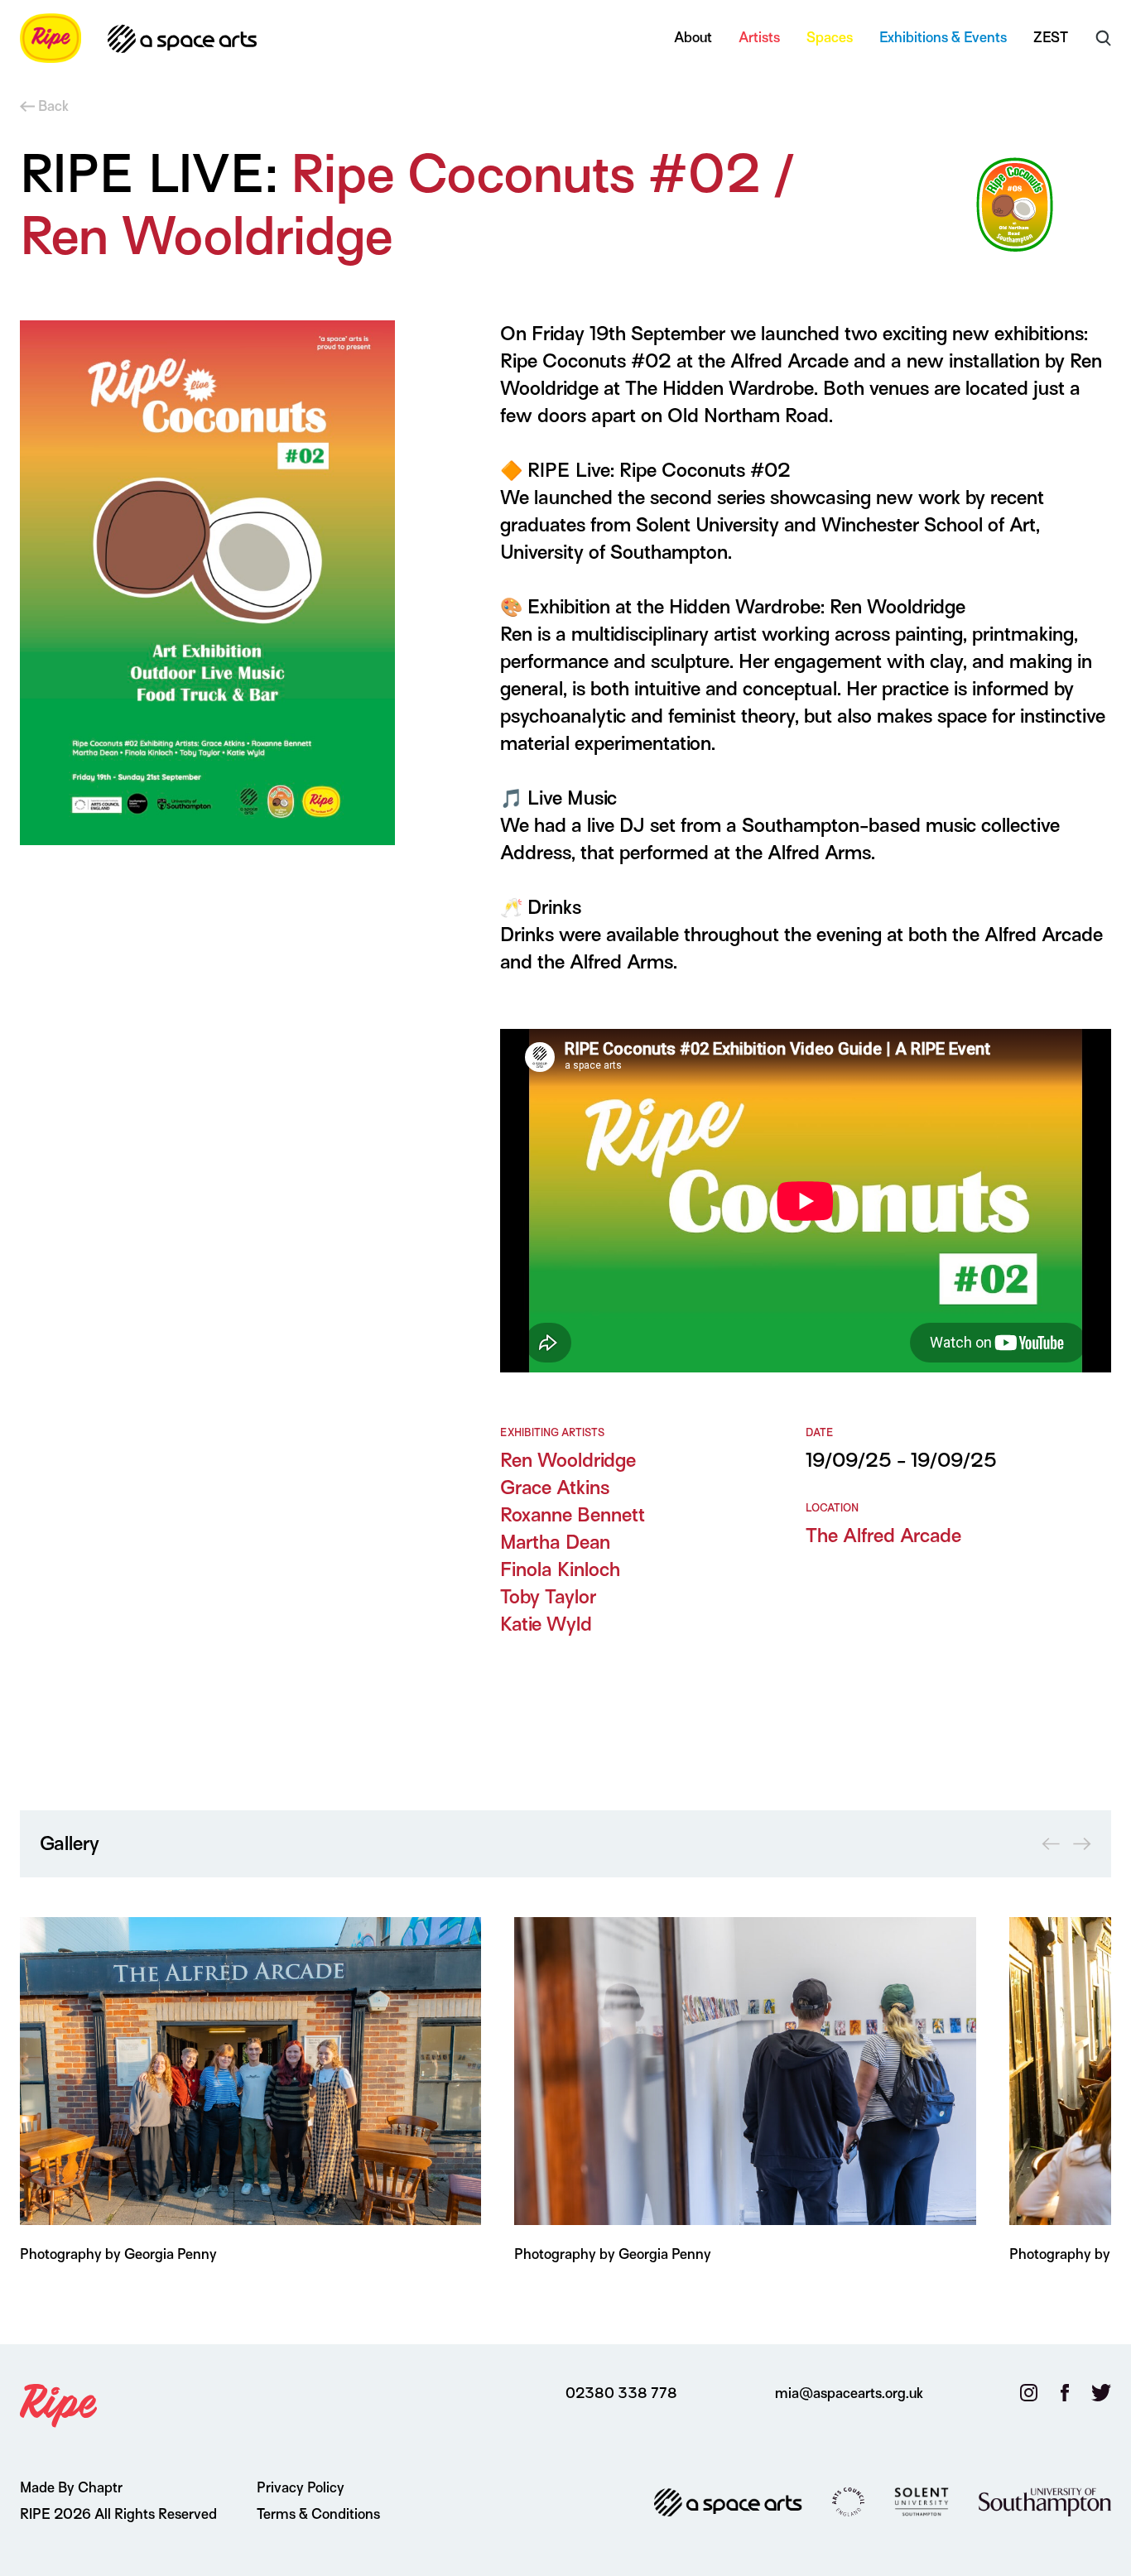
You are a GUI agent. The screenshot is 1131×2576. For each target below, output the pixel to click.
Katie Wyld (546, 1624)
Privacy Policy (301, 2488)
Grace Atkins (555, 1487)
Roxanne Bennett (573, 1515)
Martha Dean (555, 1542)
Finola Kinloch (560, 1569)
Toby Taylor (548, 1597)
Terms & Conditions (318, 2514)
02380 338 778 (621, 2393)
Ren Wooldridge (568, 1460)
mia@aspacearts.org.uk (849, 2393)
